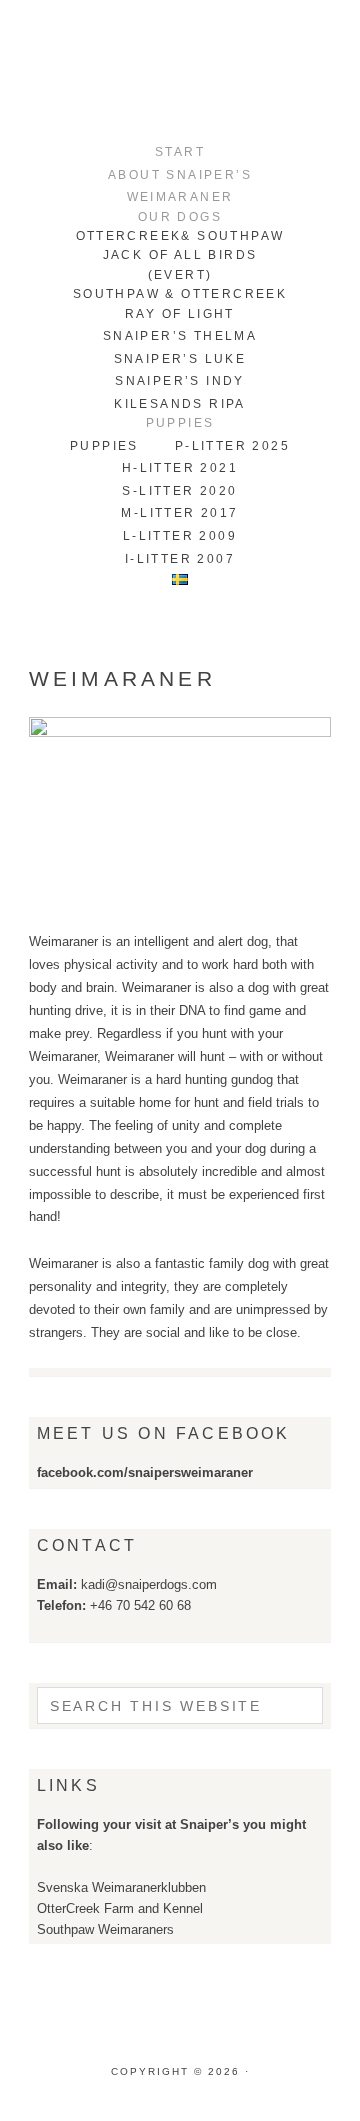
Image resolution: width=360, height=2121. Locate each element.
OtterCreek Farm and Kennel (120, 1908)
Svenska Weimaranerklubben (121, 1887)
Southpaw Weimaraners (105, 1929)
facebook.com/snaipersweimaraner (145, 1472)
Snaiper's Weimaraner (180, 70)
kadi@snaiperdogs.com (149, 1584)
